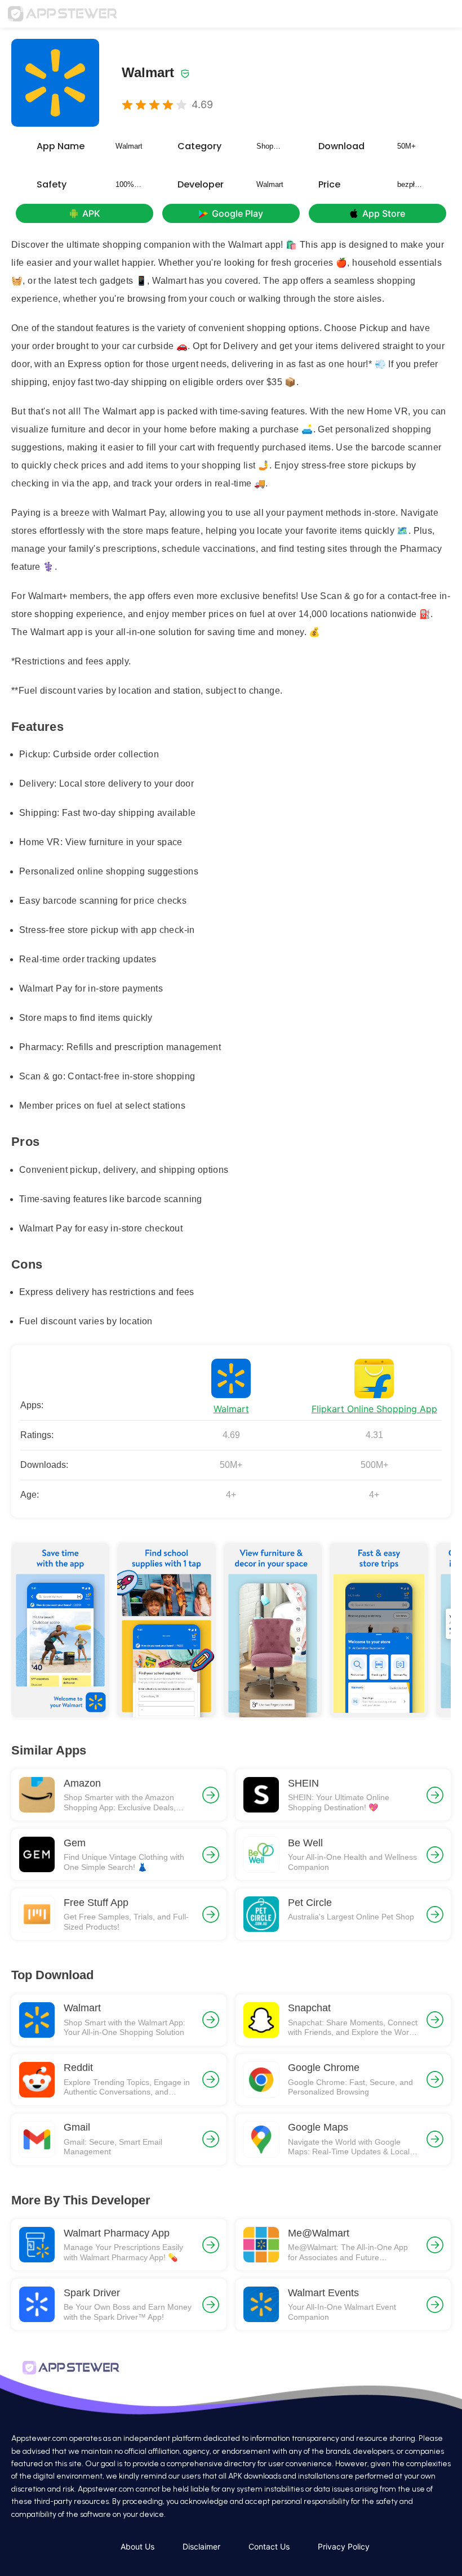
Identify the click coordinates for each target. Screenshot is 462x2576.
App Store (384, 213)
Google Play (237, 213)
